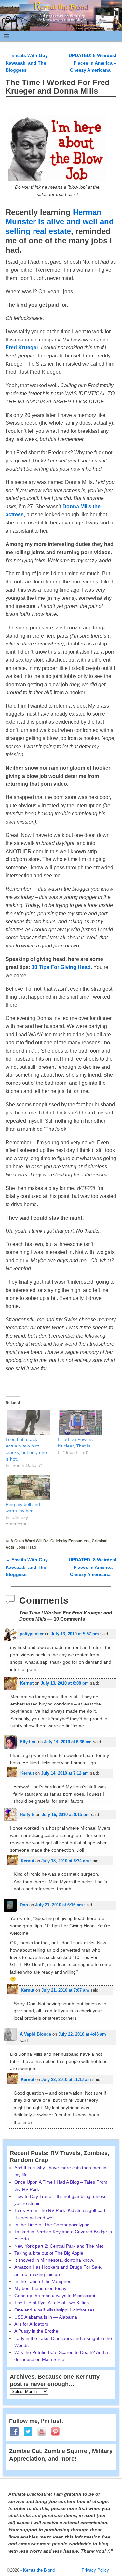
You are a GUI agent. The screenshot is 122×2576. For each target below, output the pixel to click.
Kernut (27, 1683)
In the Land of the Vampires (43, 2281)
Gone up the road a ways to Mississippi (55, 2296)
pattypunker (32, 1634)
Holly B (27, 1815)
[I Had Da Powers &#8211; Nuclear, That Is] (81, 1423)
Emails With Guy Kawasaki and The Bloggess (27, 63)
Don (24, 1905)
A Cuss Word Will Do (29, 1541)
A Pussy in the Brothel (37, 2331)
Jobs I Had (26, 1547)
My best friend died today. (41, 2288)
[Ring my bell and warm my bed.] (28, 1487)
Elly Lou (28, 1742)
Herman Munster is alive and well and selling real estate (60, 222)
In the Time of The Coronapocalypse (52, 2225)
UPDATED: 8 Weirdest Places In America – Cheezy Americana (93, 63)
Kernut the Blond (39, 2570)
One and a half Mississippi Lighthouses (54, 2310)
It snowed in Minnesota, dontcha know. (54, 2260)
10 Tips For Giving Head (61, 967)
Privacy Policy (95, 2570)
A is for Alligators (31, 2324)
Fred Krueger (22, 348)
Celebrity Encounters (70, 1541)
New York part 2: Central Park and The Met (59, 2246)
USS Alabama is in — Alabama (46, 2317)
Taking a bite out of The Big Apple (49, 2253)
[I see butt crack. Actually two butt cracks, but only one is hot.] (28, 1423)
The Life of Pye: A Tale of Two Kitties (52, 2303)
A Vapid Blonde (35, 2034)
